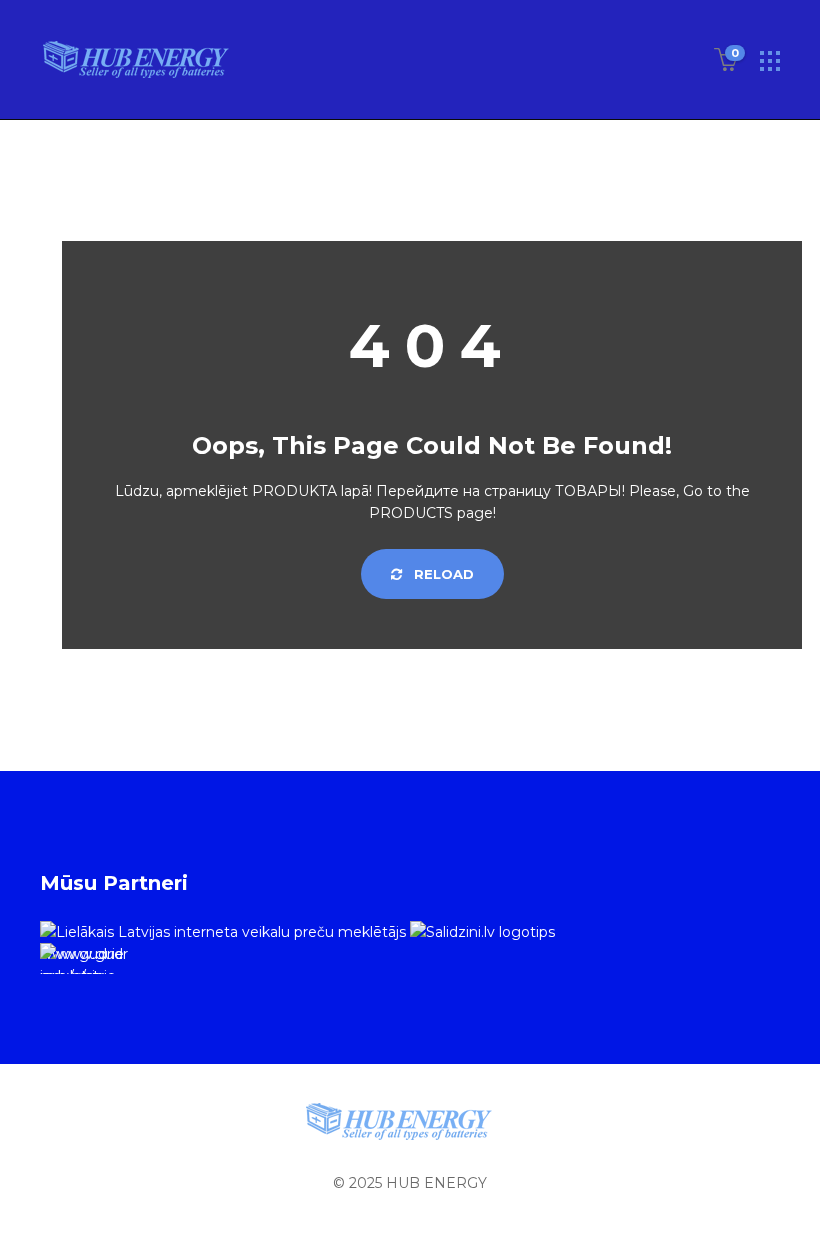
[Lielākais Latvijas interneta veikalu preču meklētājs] (223, 931)
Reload (442, 574)
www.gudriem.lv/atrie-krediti (82, 959)
